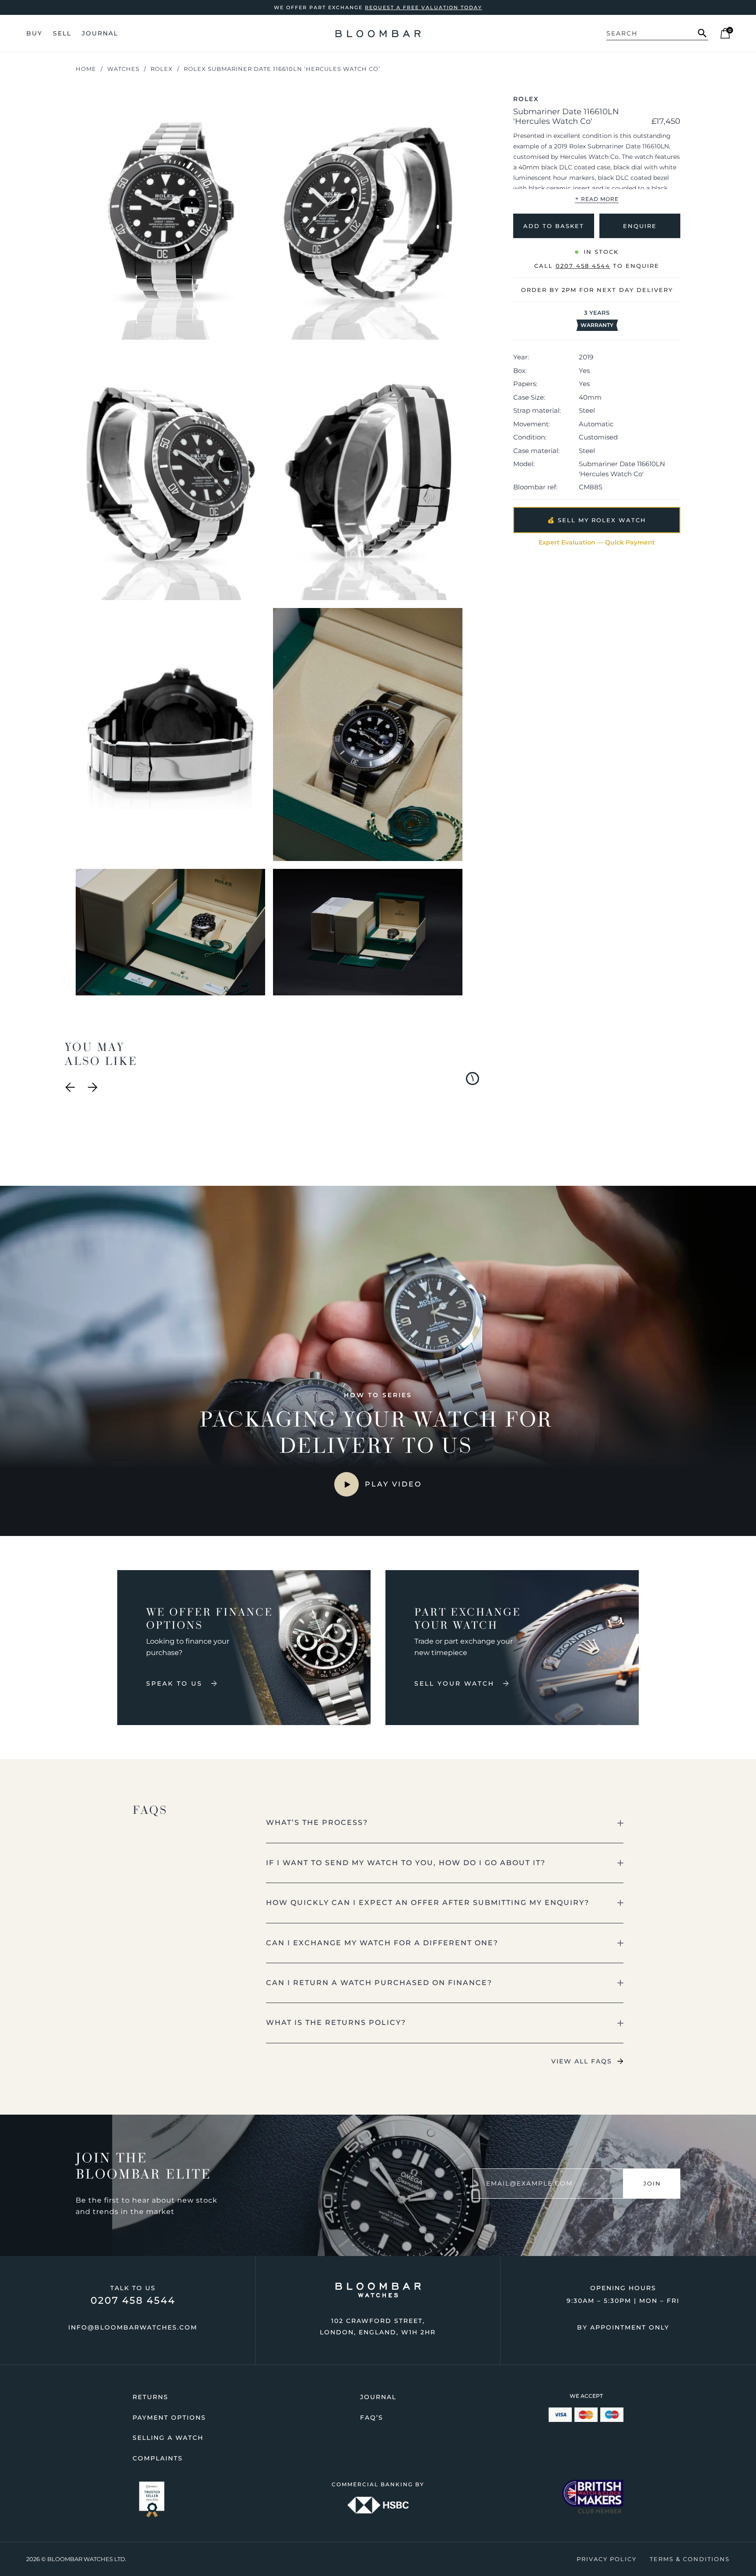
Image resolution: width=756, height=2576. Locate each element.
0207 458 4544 (133, 2300)
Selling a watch (168, 2438)
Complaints (158, 2458)
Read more (597, 198)
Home (86, 69)
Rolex (162, 69)
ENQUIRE (640, 225)
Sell (62, 33)
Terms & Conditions (690, 2559)
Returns (150, 2397)
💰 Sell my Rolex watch (597, 520)
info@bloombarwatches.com (133, 2327)
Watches (123, 69)
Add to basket (554, 225)
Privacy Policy (607, 2559)
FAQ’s (372, 2418)
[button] (445, 1823)
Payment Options (169, 2418)
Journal (100, 33)
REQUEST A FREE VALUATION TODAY (423, 7)
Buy (34, 33)
